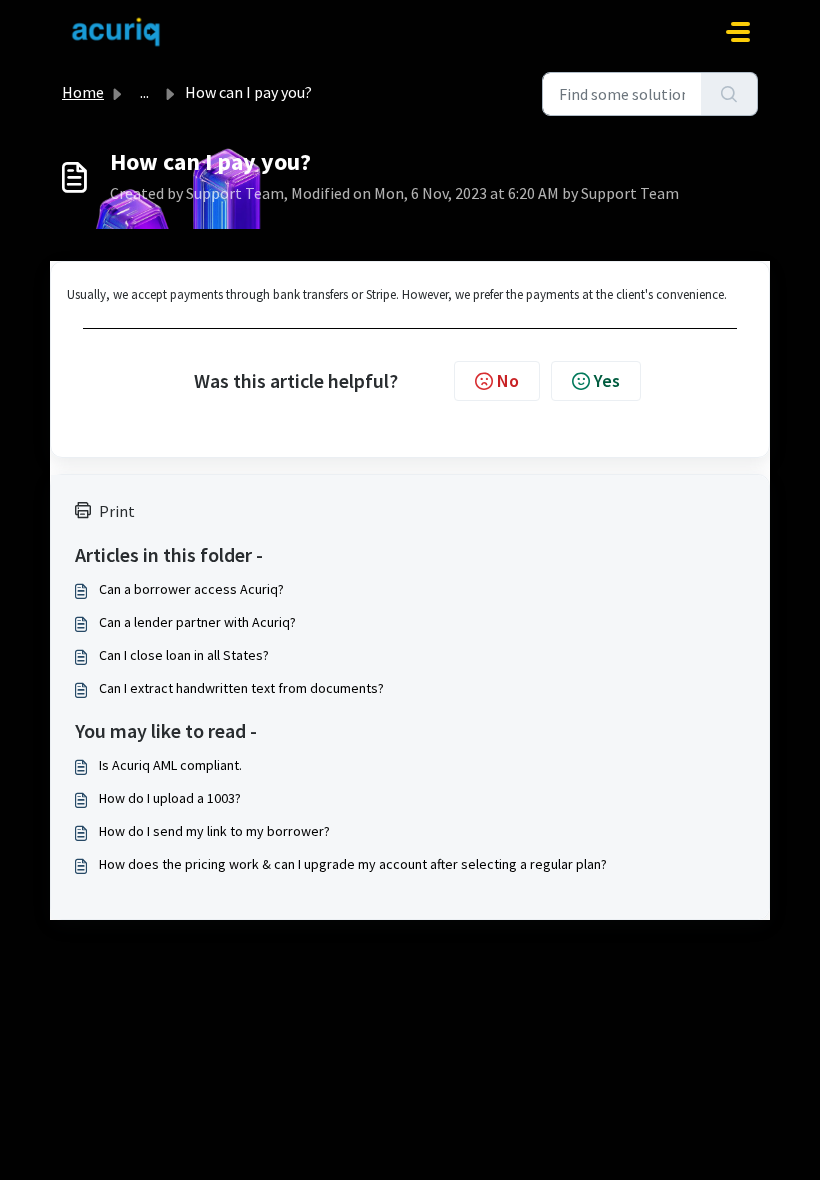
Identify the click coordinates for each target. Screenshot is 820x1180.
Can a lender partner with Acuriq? (197, 622)
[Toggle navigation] (738, 32)
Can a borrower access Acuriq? (191, 589)
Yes (607, 380)
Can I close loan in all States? (184, 655)
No (508, 380)
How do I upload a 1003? (170, 798)
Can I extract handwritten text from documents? (241, 688)
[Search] (729, 94)
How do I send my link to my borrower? (214, 831)
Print (117, 511)
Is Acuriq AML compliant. (170, 765)
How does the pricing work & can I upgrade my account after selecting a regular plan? (353, 864)
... (144, 92)
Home (83, 92)
